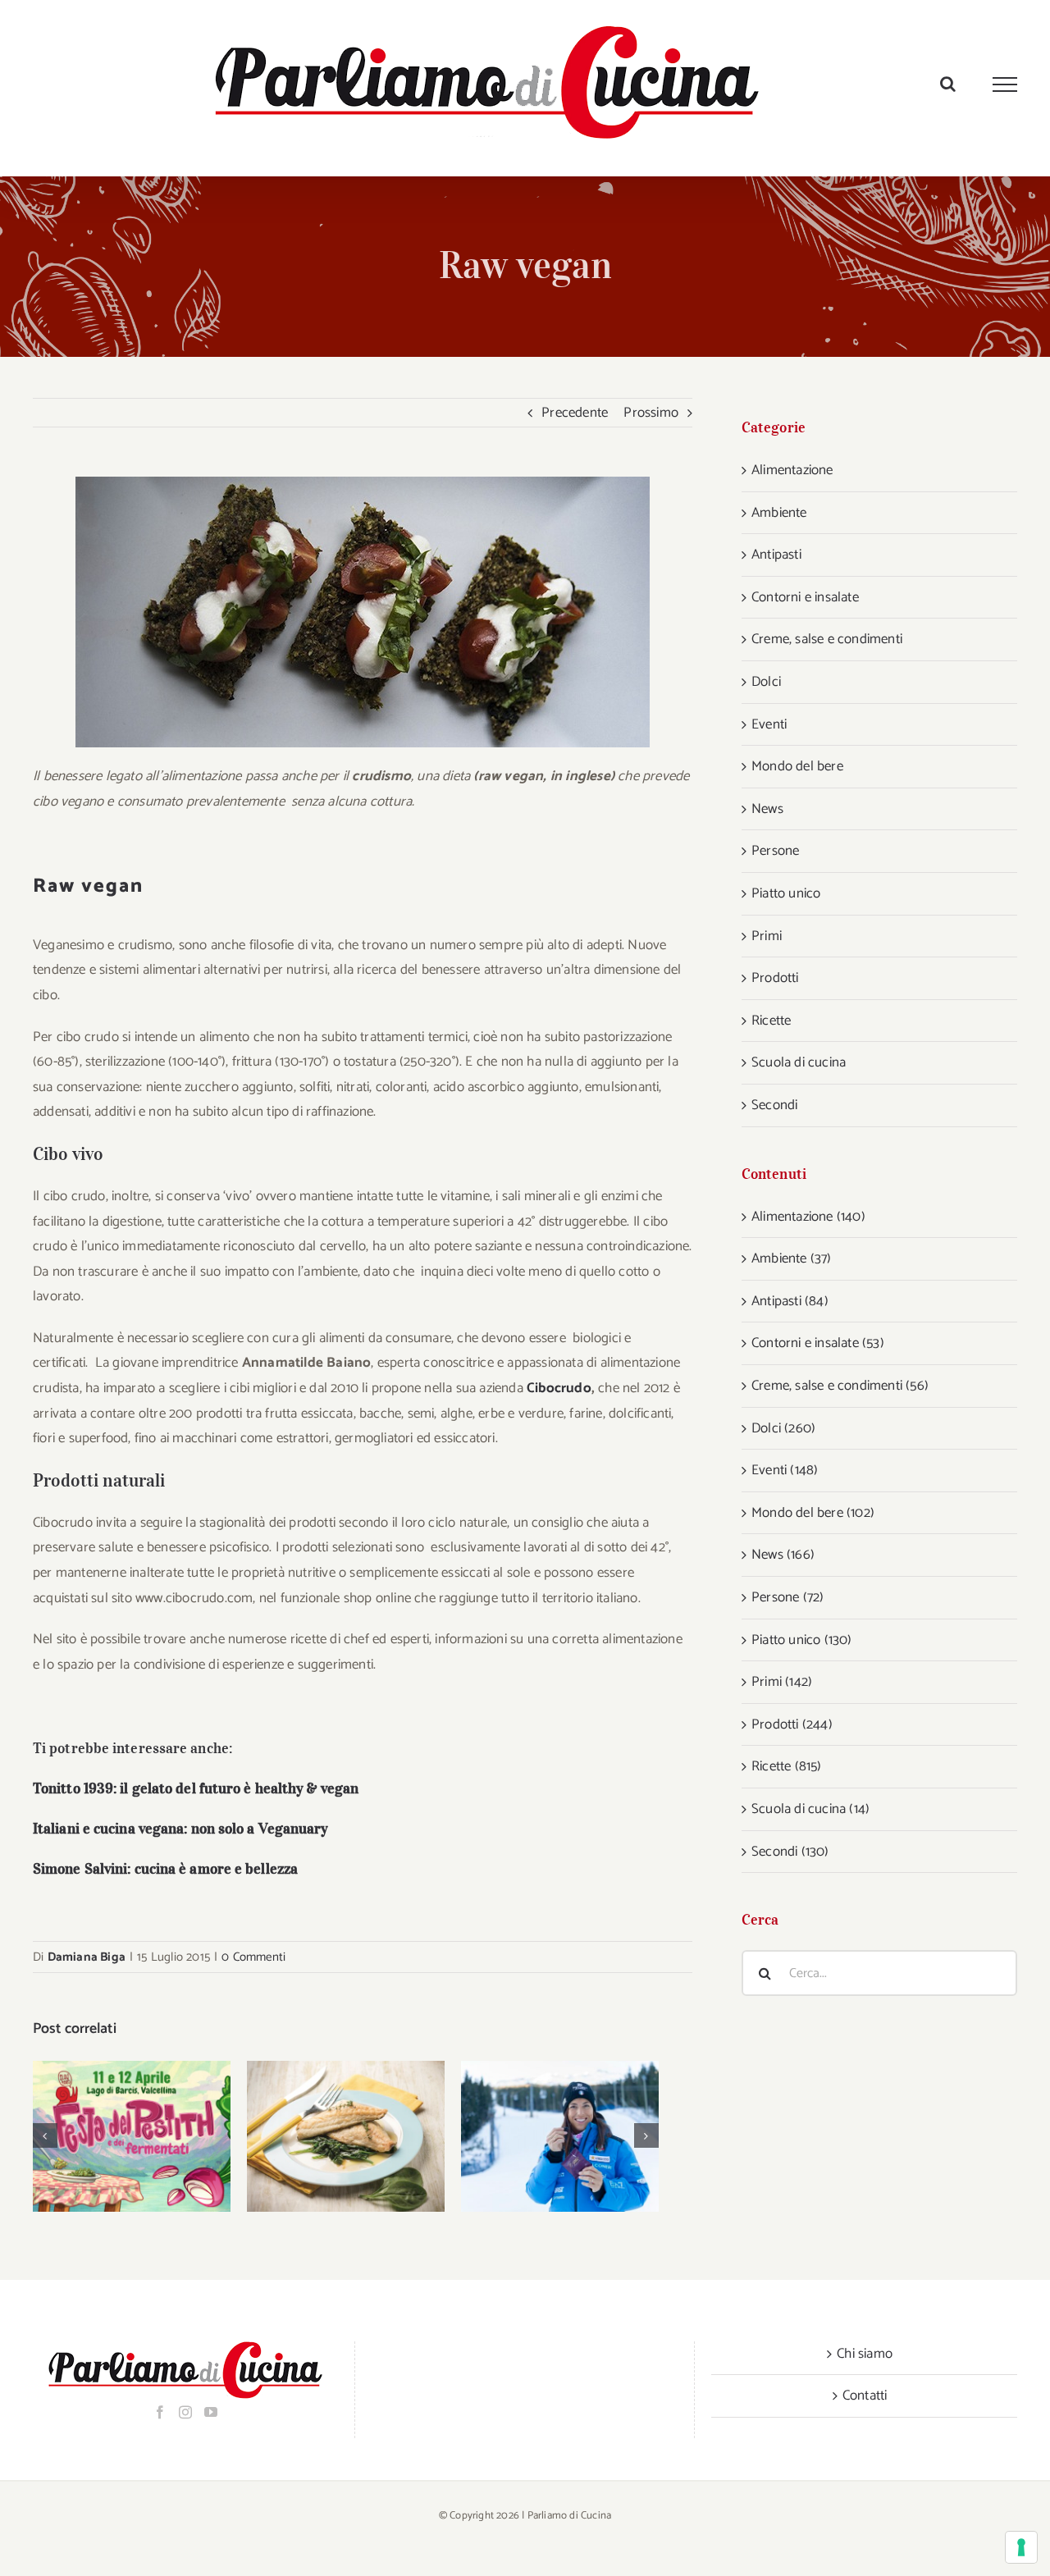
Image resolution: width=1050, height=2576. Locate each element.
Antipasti (776, 555)
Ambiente (779, 513)
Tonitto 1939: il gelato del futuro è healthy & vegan (196, 1788)
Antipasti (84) (790, 1301)
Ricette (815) (787, 1766)
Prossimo (651, 413)
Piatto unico (786, 893)
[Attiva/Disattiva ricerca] (948, 84)
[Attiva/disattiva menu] (1005, 84)
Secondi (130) (790, 1852)
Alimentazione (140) (808, 1217)
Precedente (575, 413)
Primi (767, 936)
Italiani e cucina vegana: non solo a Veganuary (180, 1829)
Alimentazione (792, 470)
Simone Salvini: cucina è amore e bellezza (165, 1869)
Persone (775, 851)
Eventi (769, 724)
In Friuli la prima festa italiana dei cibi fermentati (110, 2137)
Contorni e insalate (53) (818, 1343)
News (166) (783, 1555)
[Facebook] (160, 2412)
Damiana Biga (87, 1957)
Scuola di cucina (799, 1062)
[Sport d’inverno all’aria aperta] (560, 2137)
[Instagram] (185, 2412)
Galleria (153, 2137)
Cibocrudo (559, 1388)
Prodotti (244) (792, 1724)
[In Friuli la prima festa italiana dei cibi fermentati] (132, 2137)
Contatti (865, 2396)
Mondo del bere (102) (813, 1513)
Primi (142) (782, 1682)
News (767, 809)
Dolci (766, 682)
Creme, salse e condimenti (827, 639)
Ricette (771, 1021)
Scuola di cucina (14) (810, 1809)
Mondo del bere (797, 766)
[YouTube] (211, 2412)
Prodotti (775, 978)
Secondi (774, 1105)
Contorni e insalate (805, 597)
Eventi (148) (785, 1470)
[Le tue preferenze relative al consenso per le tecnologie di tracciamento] (1021, 2547)
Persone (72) (787, 1597)
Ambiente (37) (792, 1258)
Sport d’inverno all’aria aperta (539, 2137)
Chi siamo (865, 2354)
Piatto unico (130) (802, 1640)
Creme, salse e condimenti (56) (840, 1386)
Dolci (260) (783, 1428)
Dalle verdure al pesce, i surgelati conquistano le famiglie (324, 2137)
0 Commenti (253, 1957)
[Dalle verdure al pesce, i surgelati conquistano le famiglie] (346, 2137)
